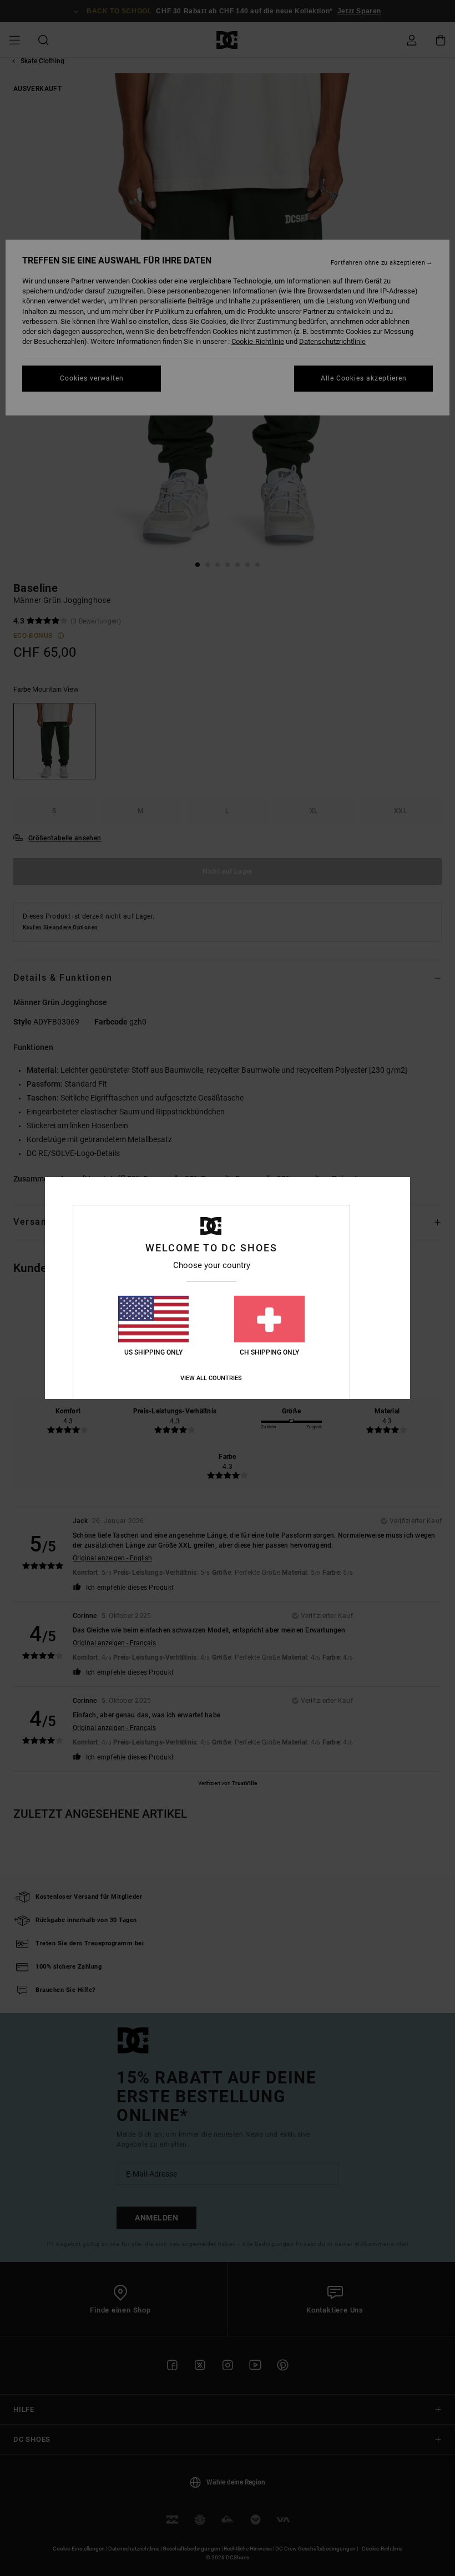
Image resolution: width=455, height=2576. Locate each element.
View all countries (211, 1378)
